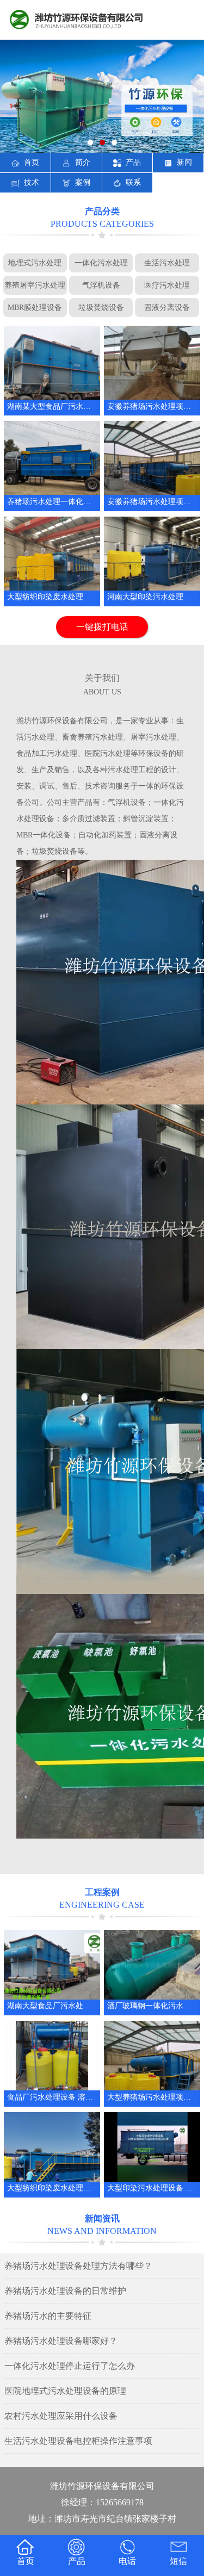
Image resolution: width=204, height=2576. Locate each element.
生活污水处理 (167, 263)
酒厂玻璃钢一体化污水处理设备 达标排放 (152, 2006)
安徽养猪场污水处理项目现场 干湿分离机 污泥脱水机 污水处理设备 (152, 406)
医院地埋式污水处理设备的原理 (65, 2391)
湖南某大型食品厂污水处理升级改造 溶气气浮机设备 (52, 406)
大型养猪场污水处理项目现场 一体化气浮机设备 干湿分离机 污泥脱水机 (152, 2097)
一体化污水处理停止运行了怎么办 (70, 2366)
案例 (83, 182)
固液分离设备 (167, 307)
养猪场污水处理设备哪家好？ (61, 2341)
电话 (127, 2561)
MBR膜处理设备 (35, 307)
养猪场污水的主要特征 (48, 2316)
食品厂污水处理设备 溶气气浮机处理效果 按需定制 (52, 2097)
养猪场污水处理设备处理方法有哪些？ (78, 2266)
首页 (32, 162)
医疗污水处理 (167, 285)
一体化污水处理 (101, 263)
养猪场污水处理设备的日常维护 (65, 2291)
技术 (32, 182)
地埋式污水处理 (35, 263)
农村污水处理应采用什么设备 (61, 2416)
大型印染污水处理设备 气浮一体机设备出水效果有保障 (152, 2188)
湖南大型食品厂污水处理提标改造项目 (52, 2006)
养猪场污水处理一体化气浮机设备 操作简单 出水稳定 (52, 502)
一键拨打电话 (102, 627)
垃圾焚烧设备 (101, 307)
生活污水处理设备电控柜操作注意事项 (78, 2441)
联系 (133, 182)
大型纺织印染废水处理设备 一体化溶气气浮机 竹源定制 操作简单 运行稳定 (52, 2188)
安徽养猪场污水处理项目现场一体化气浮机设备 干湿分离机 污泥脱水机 (152, 502)
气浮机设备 (101, 285)
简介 (83, 162)
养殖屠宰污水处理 (35, 285)
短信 (178, 2561)
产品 (133, 162)
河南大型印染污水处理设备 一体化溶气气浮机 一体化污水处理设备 (152, 597)
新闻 (184, 162)
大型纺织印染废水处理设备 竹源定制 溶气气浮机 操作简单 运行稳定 (52, 597)
